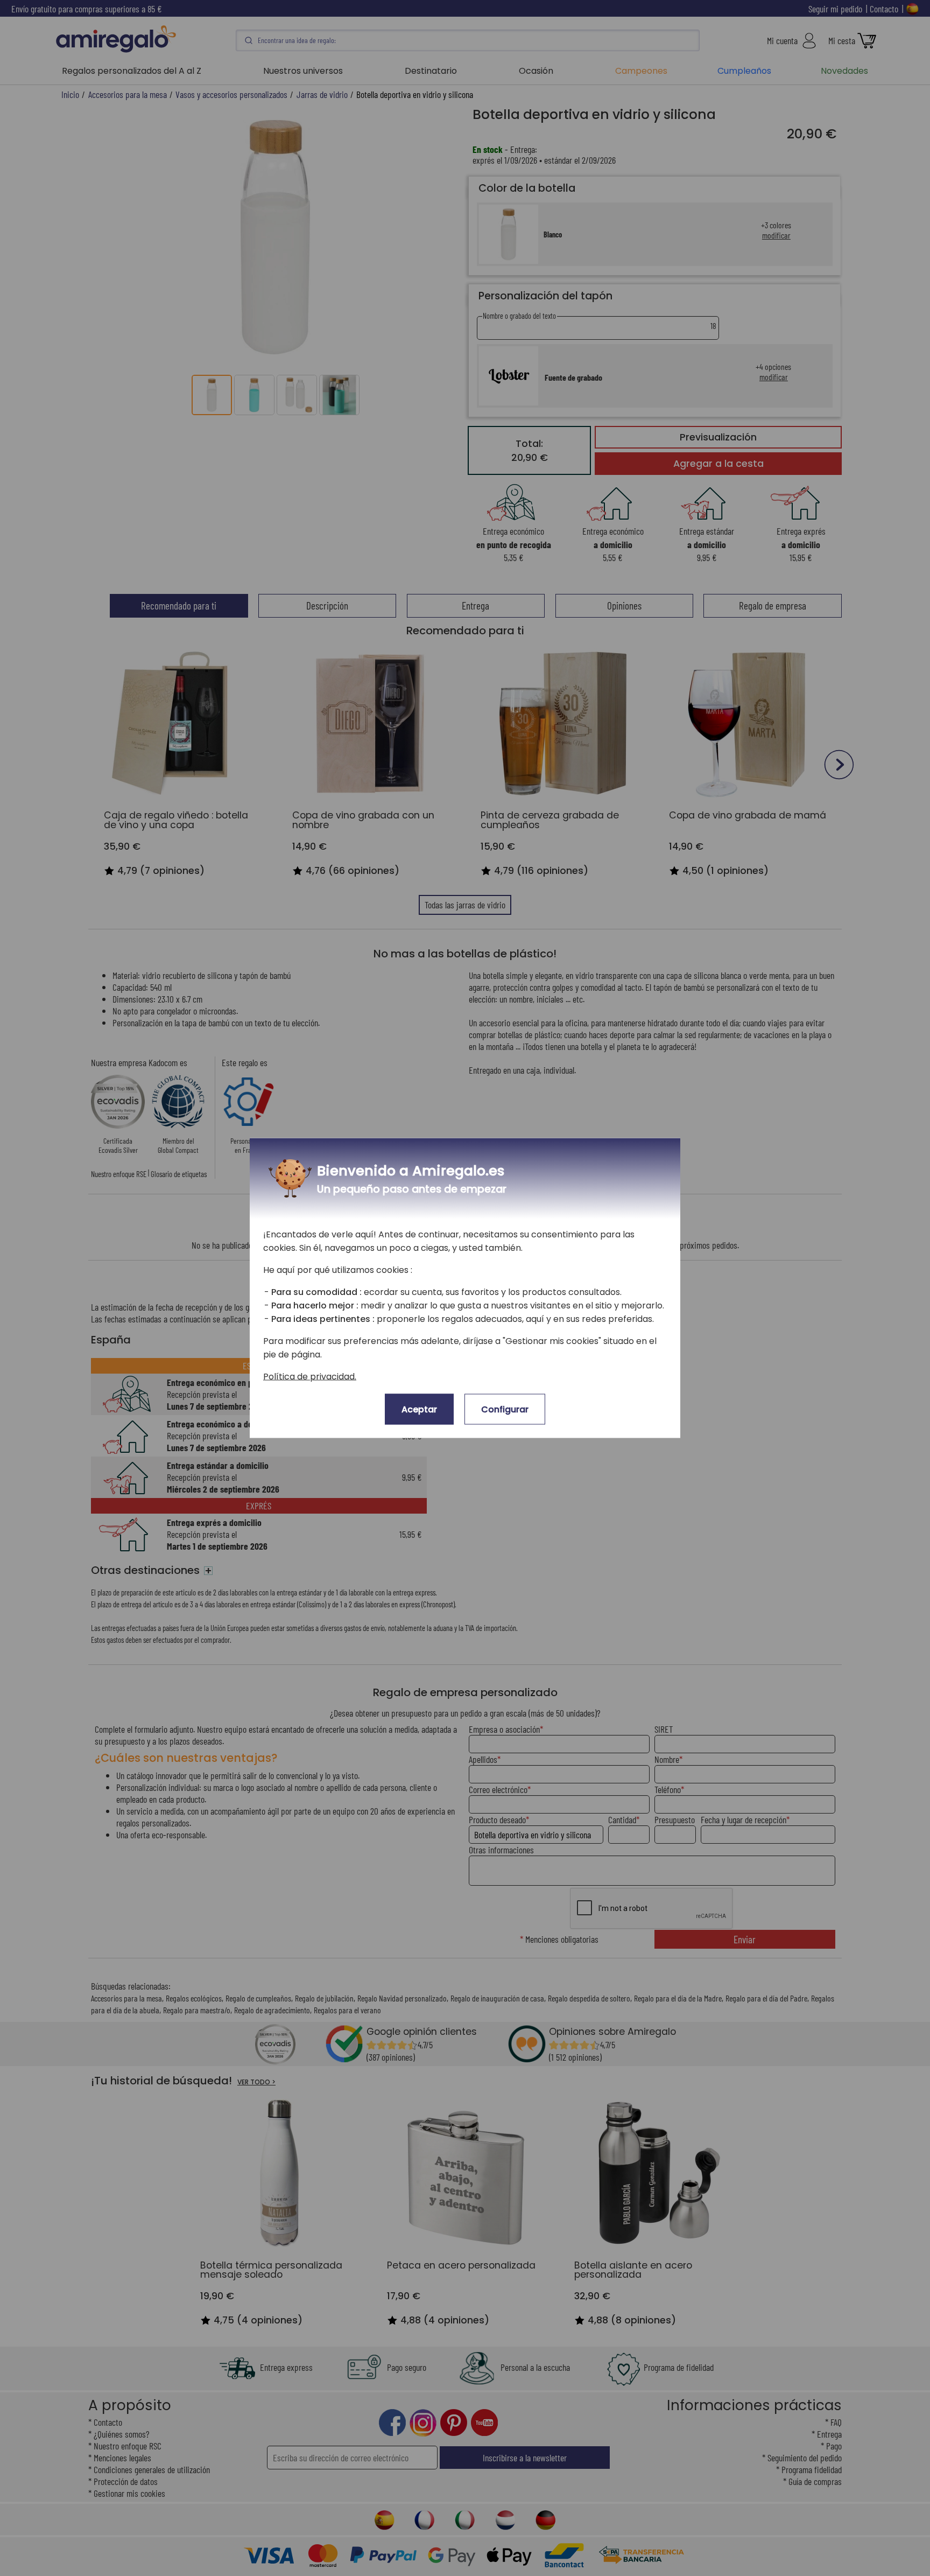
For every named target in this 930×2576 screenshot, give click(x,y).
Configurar (505, 1409)
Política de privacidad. (310, 1377)
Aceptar (419, 1409)
